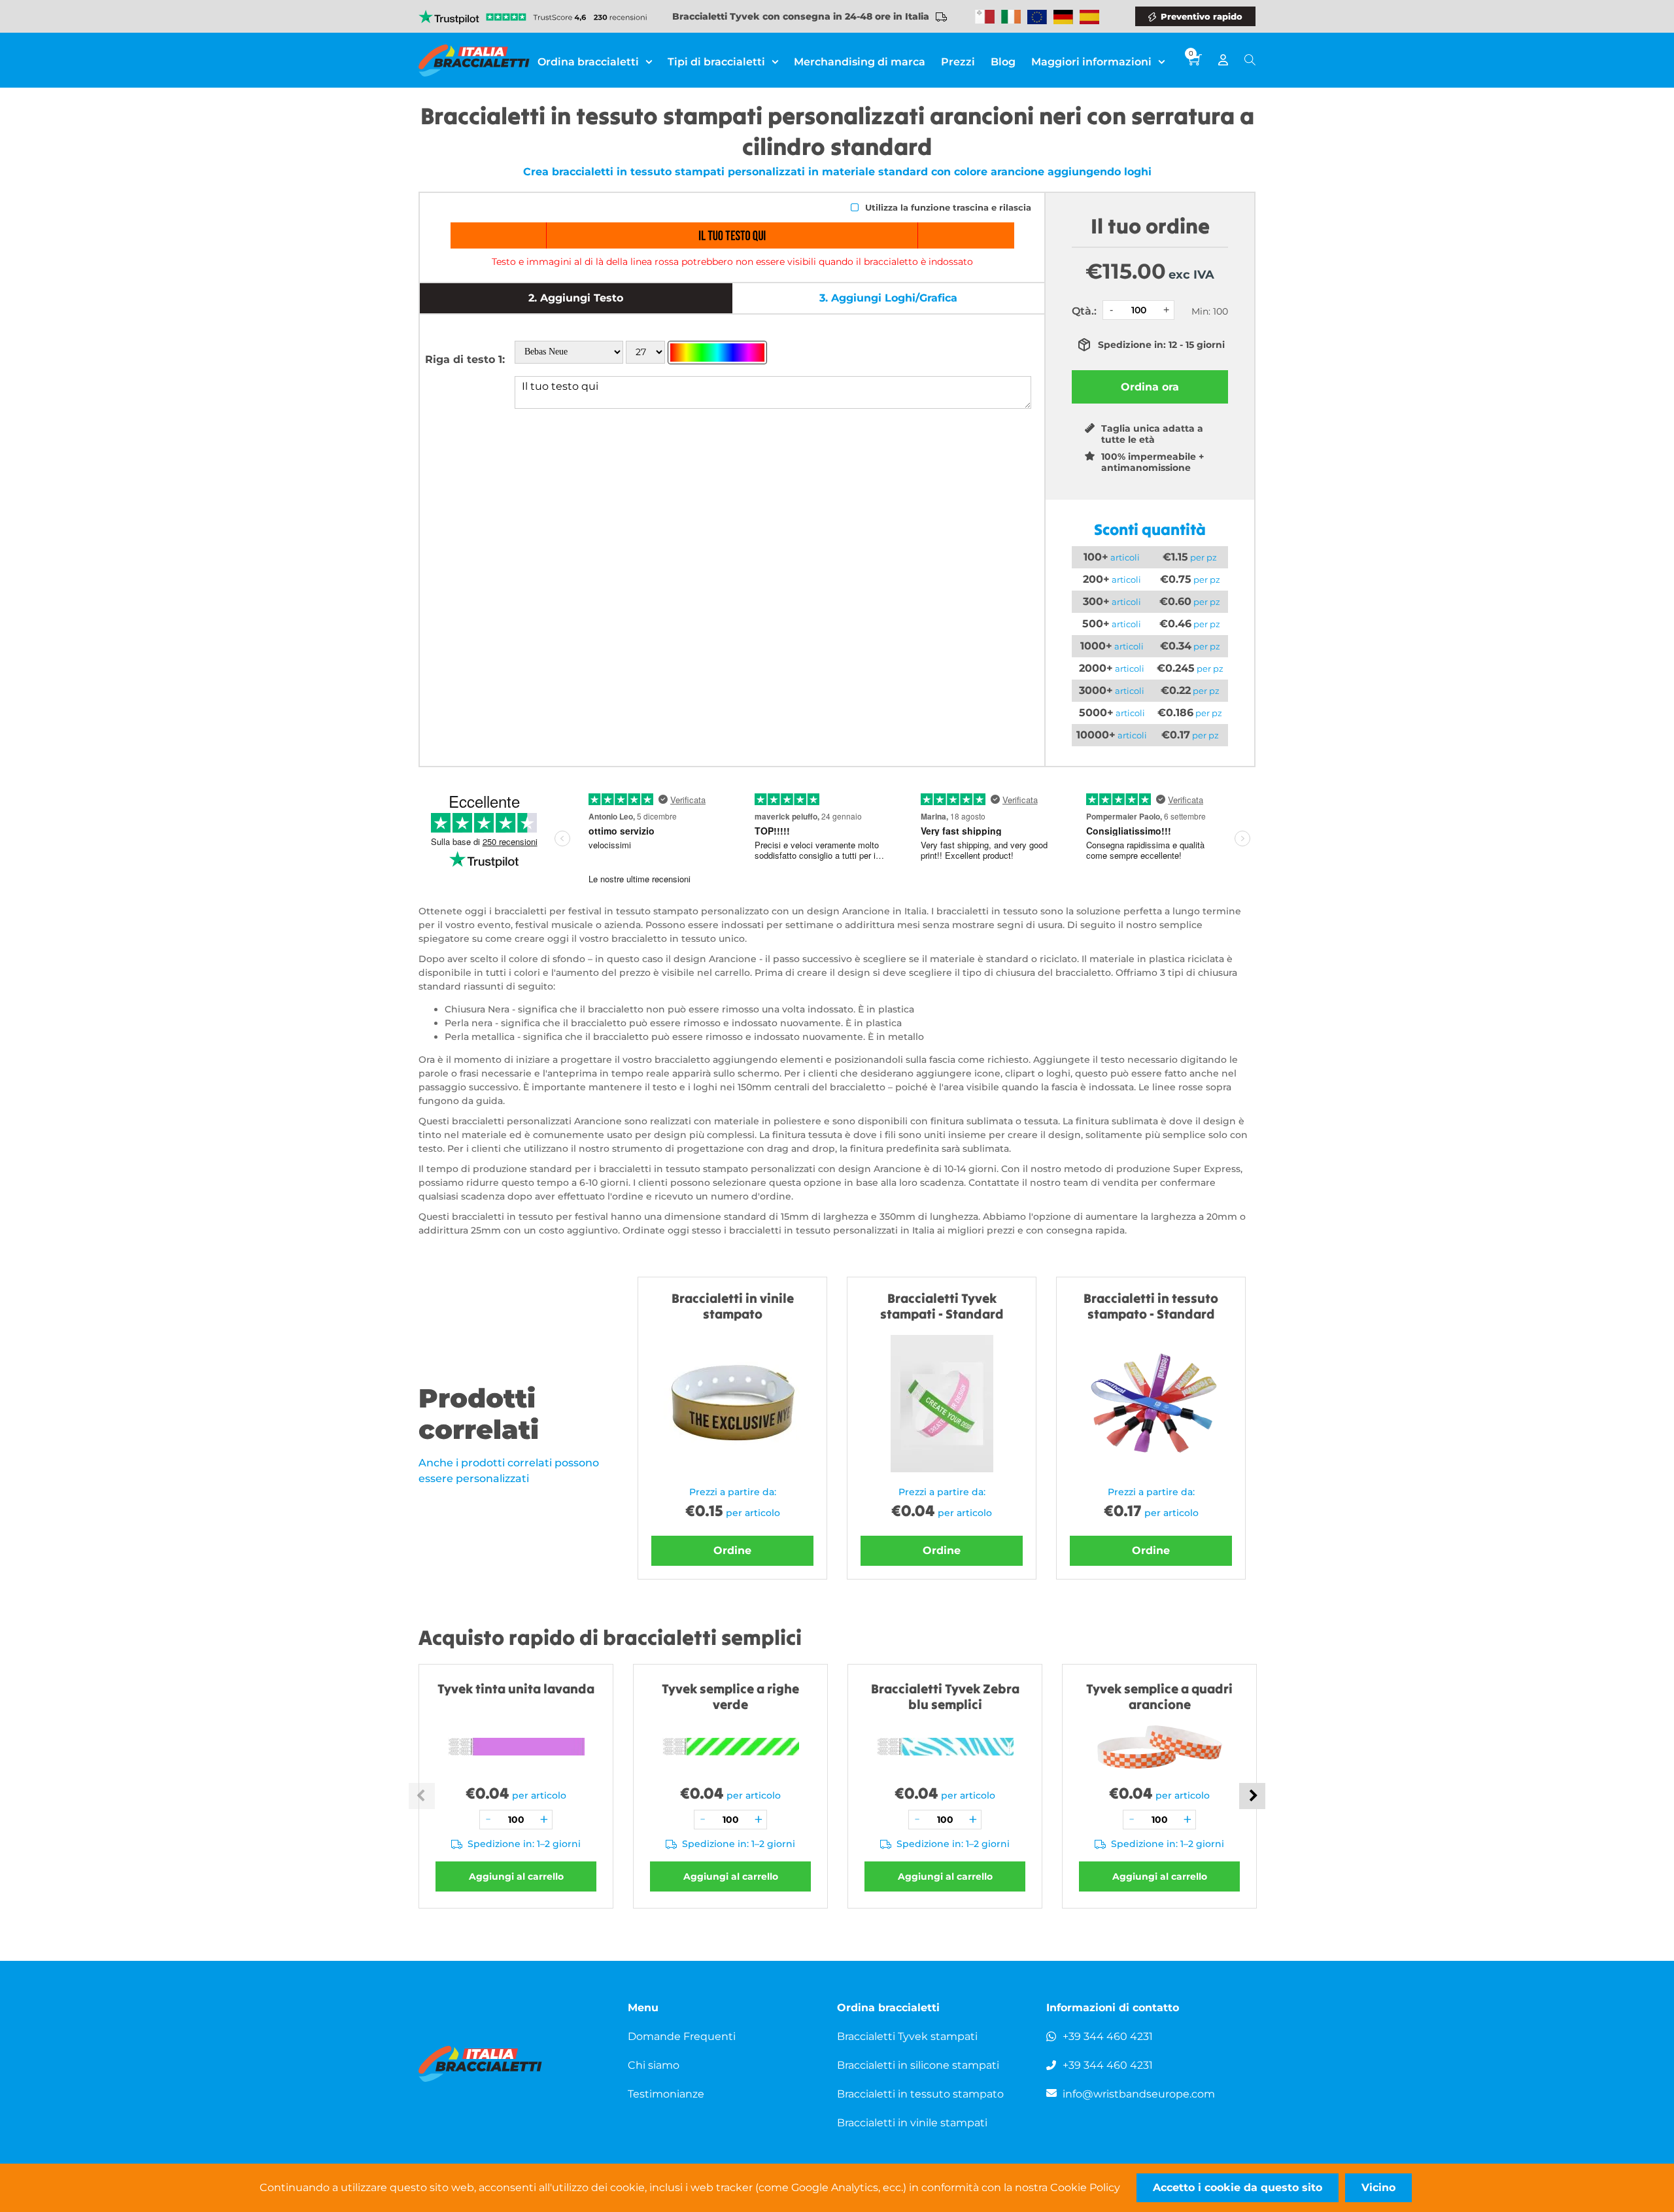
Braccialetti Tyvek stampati (907, 2036)
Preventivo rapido (1202, 16)
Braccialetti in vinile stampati (912, 2123)
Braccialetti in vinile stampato (733, 1306)
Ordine (732, 1550)
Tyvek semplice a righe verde (730, 1696)
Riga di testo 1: (465, 359)
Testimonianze (666, 2094)
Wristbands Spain (1089, 17)
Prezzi (958, 62)
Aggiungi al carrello (516, 1876)
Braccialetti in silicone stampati (918, 2065)
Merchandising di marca (860, 62)
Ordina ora (1150, 387)
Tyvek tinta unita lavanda (516, 1688)
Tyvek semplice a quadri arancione (1159, 1696)
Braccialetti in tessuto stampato (920, 2094)
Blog (1003, 62)
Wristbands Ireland (1011, 17)
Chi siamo (654, 2065)
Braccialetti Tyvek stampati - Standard (942, 1306)
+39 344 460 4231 (1108, 2036)
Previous (422, 1796)
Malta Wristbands (985, 17)
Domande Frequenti (682, 2036)
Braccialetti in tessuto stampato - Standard (1151, 1306)
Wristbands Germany (1063, 17)
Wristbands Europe (1037, 17)
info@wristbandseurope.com (1139, 2094)
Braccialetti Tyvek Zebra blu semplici (945, 1696)
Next (1252, 1796)
